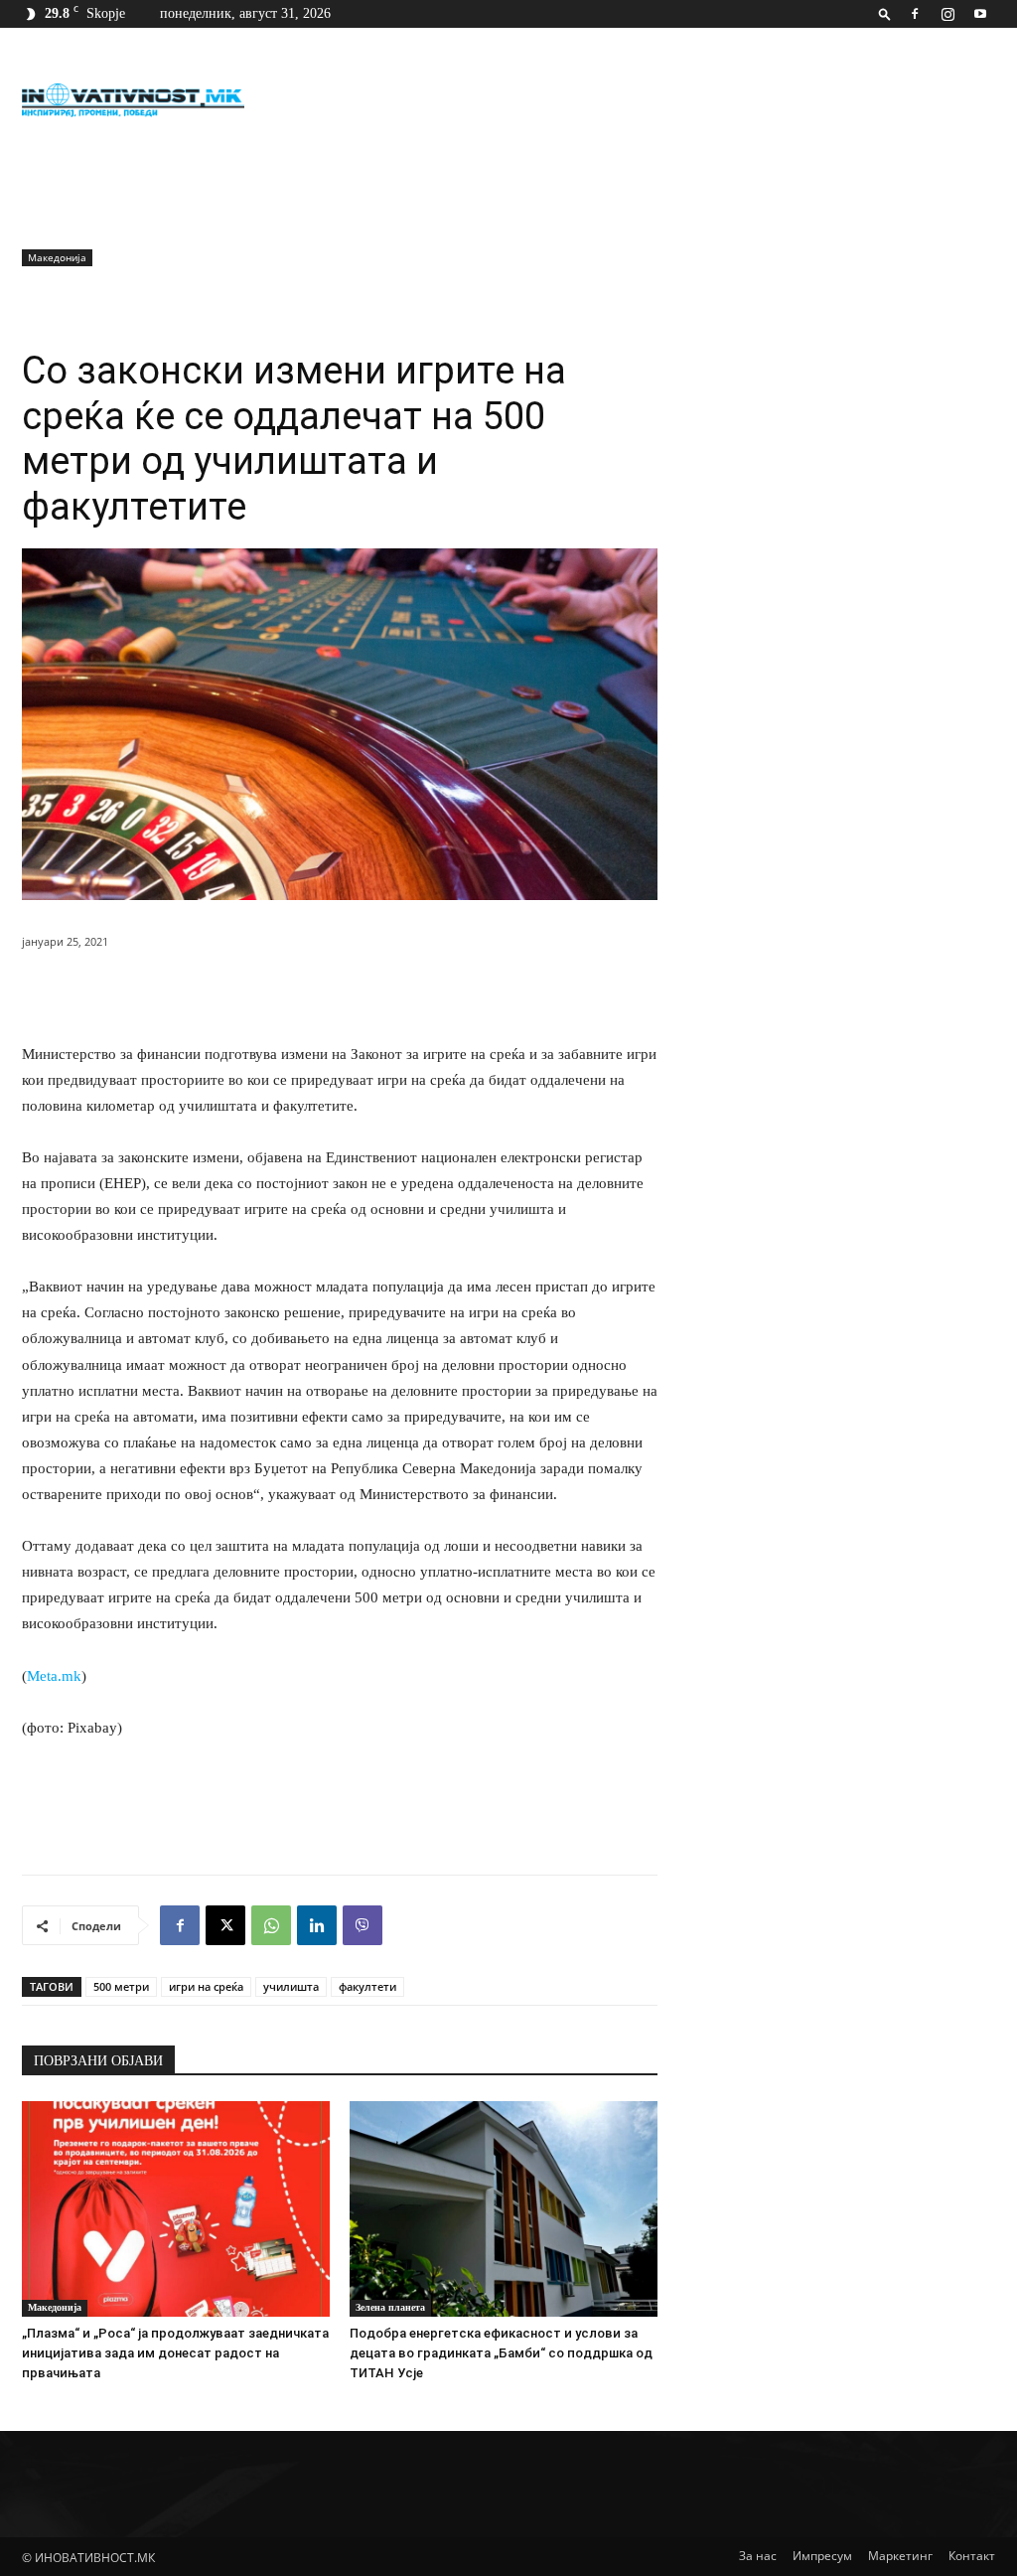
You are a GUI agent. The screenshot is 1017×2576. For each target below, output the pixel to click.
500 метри (121, 1986)
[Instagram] (947, 14)
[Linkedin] (317, 1925)
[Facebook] (915, 14)
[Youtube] (980, 14)
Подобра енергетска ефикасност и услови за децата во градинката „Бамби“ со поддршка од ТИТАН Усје (501, 2353)
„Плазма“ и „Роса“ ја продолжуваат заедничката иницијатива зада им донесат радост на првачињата (175, 2353)
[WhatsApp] (271, 1925)
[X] (225, 1925)
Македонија (57, 257)
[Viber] (363, 1925)
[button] (885, 13)
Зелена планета (390, 2307)
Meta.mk (54, 1676)
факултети (367, 1986)
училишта (291, 1986)
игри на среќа (206, 1986)
